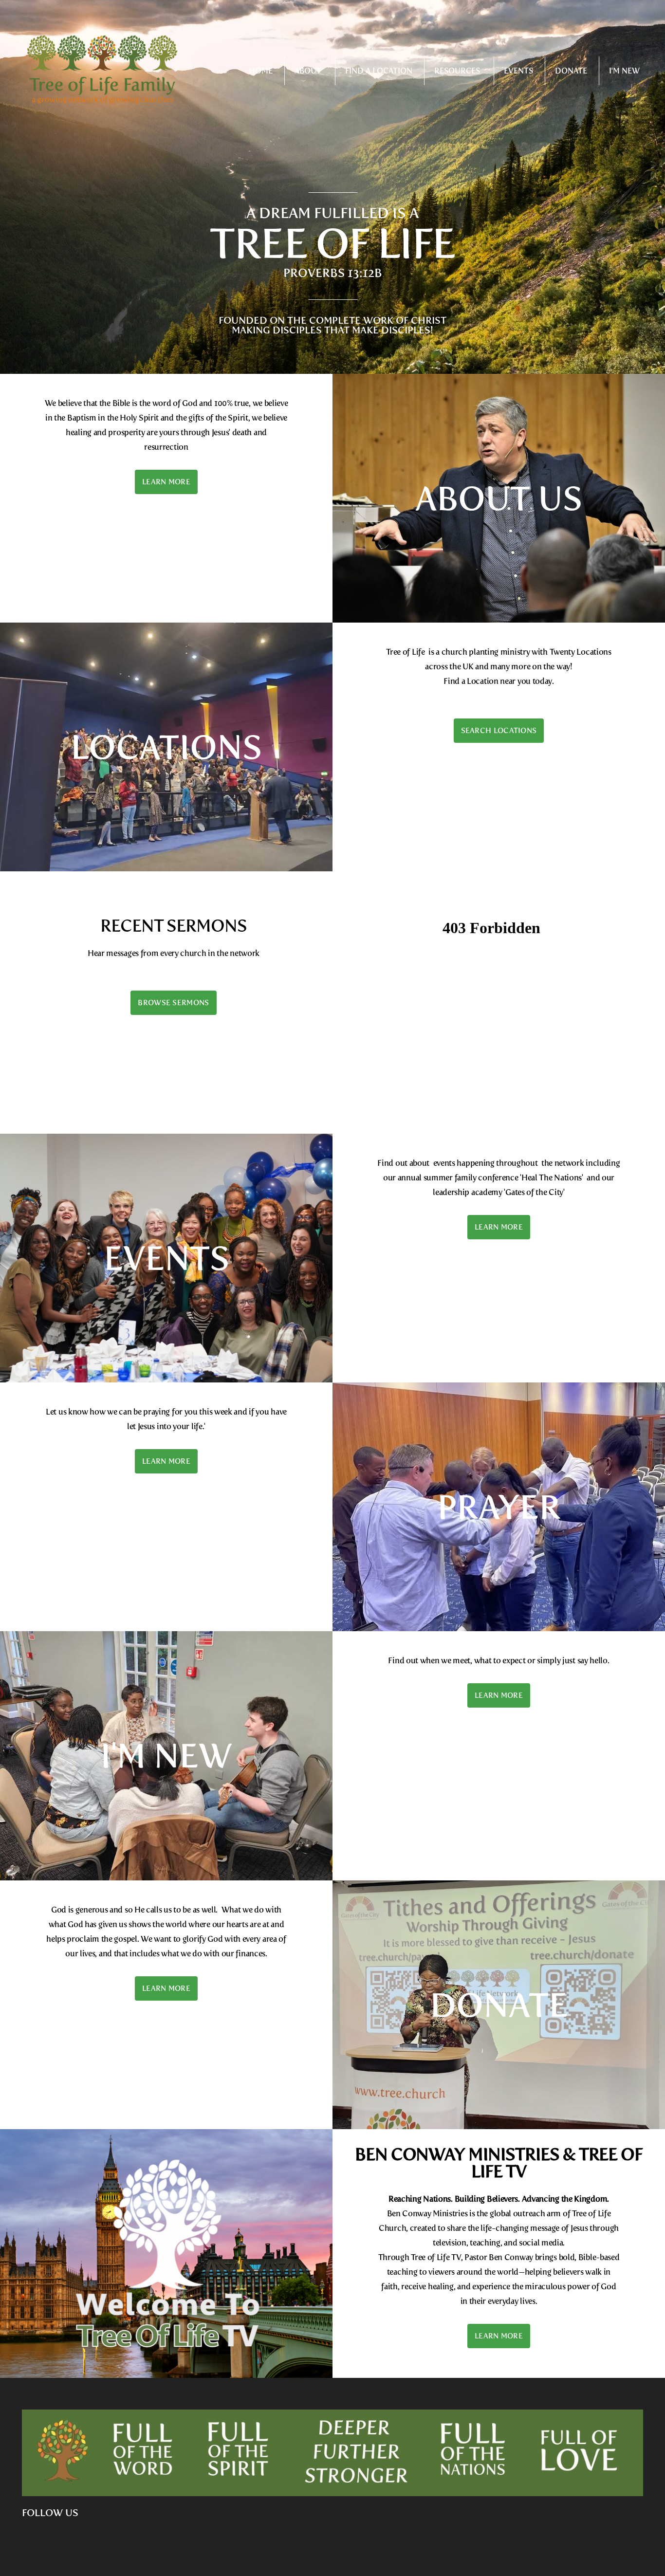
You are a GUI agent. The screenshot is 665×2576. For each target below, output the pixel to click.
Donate (571, 71)
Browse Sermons (173, 1003)
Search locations (499, 731)
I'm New (624, 71)
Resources (458, 71)
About (309, 71)
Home (261, 71)
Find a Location (379, 71)
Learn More (166, 482)
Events (518, 71)
